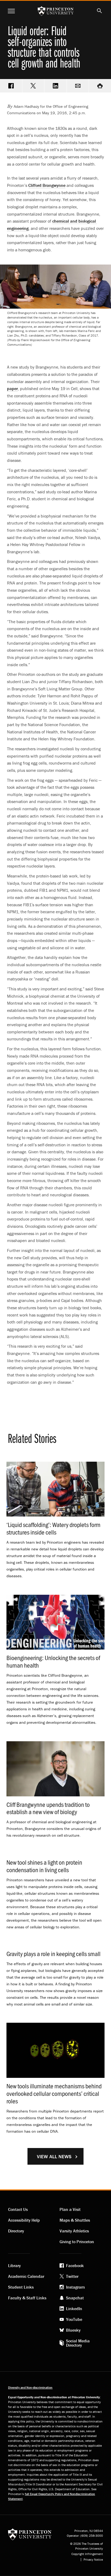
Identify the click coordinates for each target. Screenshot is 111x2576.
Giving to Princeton (77, 2242)
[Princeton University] (30, 2534)
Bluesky (73, 2330)
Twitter (72, 2276)
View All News (54, 2156)
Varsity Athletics (74, 2231)
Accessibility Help (24, 2220)
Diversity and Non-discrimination (30, 2387)
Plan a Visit (70, 2209)
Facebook (75, 2265)
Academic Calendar (26, 2276)
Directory (16, 2231)
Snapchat (75, 2298)
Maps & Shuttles (75, 2220)
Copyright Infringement (87, 2554)
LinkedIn (74, 2309)
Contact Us (18, 2209)
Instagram (75, 2287)
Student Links (21, 2287)
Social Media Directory (78, 2343)
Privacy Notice (93, 2560)
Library (14, 2265)
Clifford (47, 185)
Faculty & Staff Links (27, 2298)
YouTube (74, 2319)
